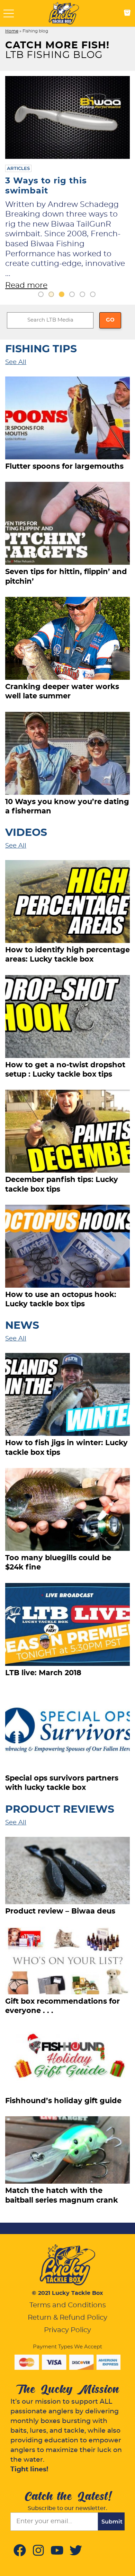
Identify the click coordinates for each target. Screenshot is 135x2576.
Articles (18, 168)
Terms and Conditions (68, 2311)
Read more (26, 285)
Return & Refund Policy (67, 2324)
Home (12, 31)
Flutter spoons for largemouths (64, 472)
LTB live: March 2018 (43, 1679)
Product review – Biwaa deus (60, 1917)
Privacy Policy (67, 2336)
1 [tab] (41, 300)
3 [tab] (62, 300)
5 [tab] (82, 300)
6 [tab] (93, 300)
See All (16, 368)
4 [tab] (72, 300)
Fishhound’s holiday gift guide (63, 2107)
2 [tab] (51, 300)
